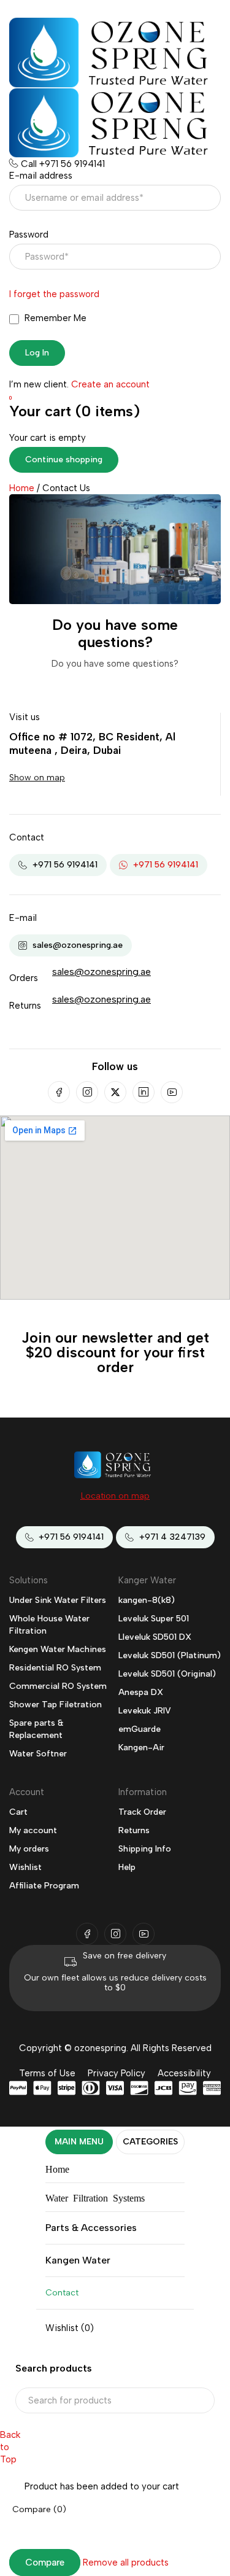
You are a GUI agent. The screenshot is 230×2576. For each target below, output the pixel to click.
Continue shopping (64, 460)
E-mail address (41, 176)
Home (22, 488)
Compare (45, 2562)
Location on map (115, 1496)
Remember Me (54, 318)
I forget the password (54, 294)
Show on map (37, 778)
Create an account (110, 384)
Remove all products (126, 2562)
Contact (62, 2293)
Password (29, 235)
